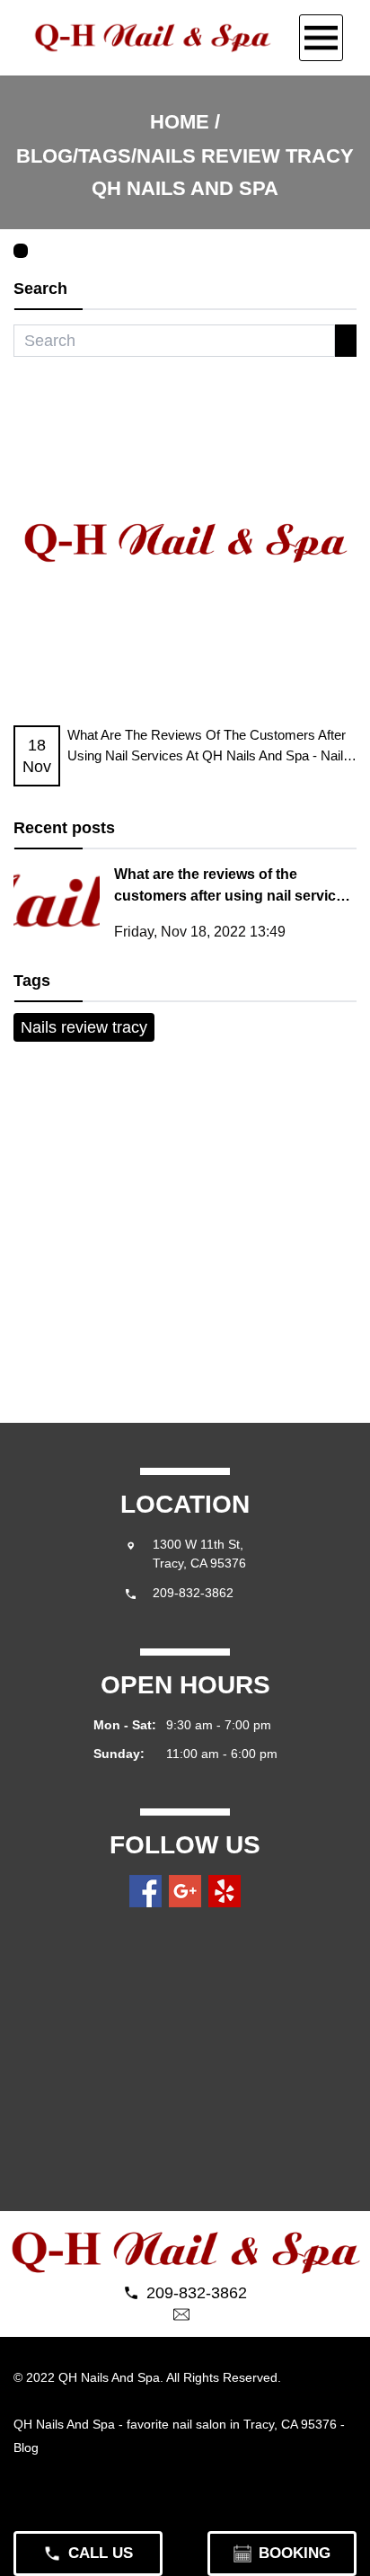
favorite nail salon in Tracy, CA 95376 (232, 2424)
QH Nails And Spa (64, 2424)
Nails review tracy (84, 1027)
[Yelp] (225, 1891)
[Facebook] (145, 1891)
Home (180, 122)
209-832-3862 (193, 1593)
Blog (28, 2447)
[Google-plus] (185, 1891)
